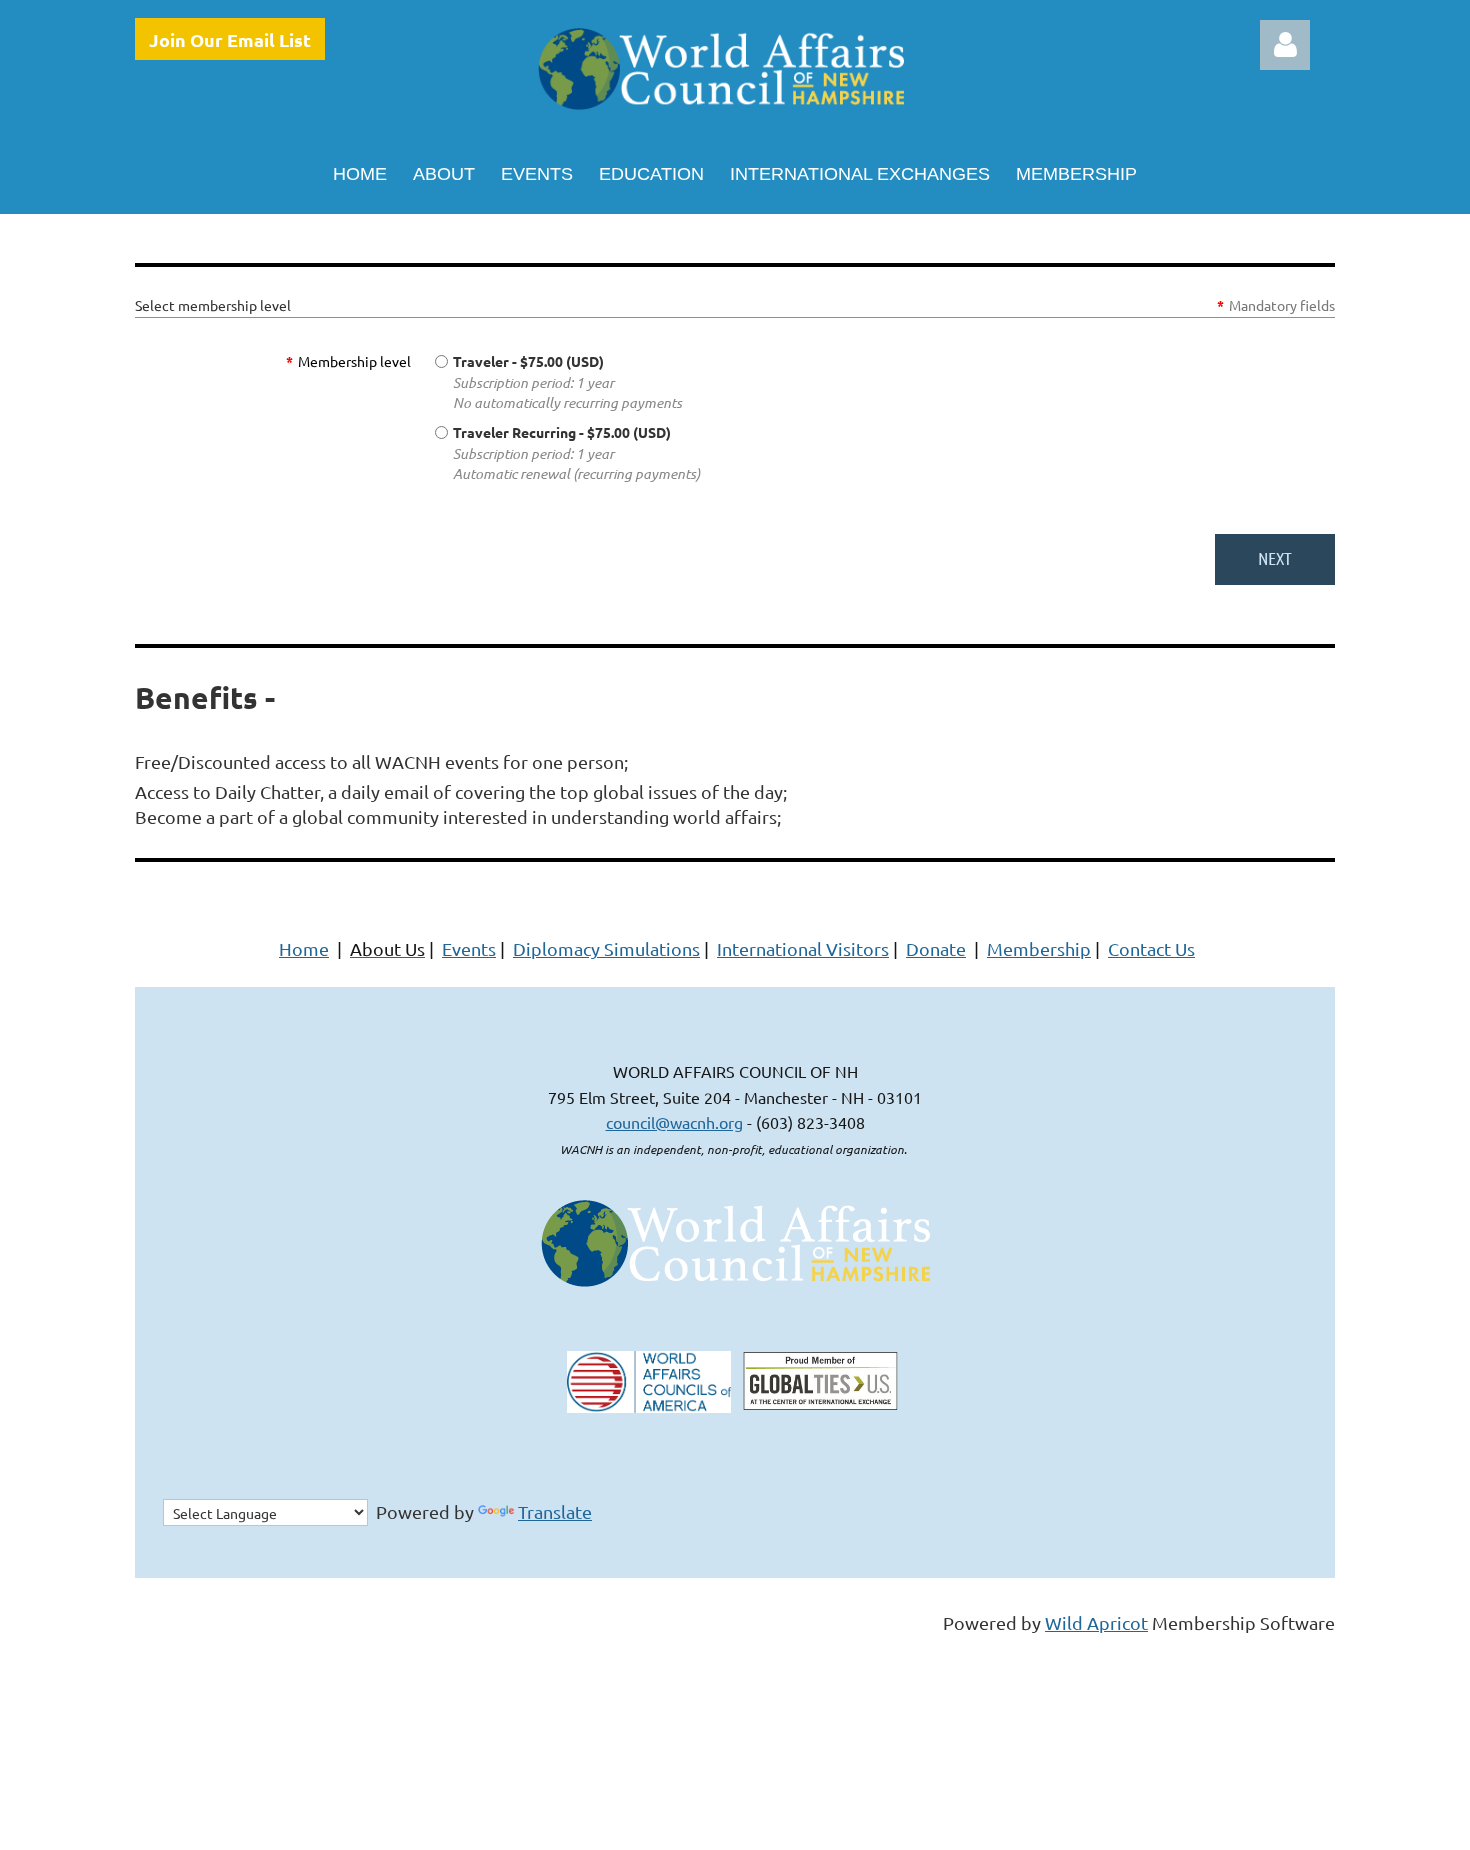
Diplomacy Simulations (606, 948)
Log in (1285, 45)
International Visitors (803, 948)
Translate (555, 1511)
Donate (936, 948)
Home (304, 948)
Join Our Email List (230, 39)
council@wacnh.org (674, 1122)
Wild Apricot (1096, 1622)
